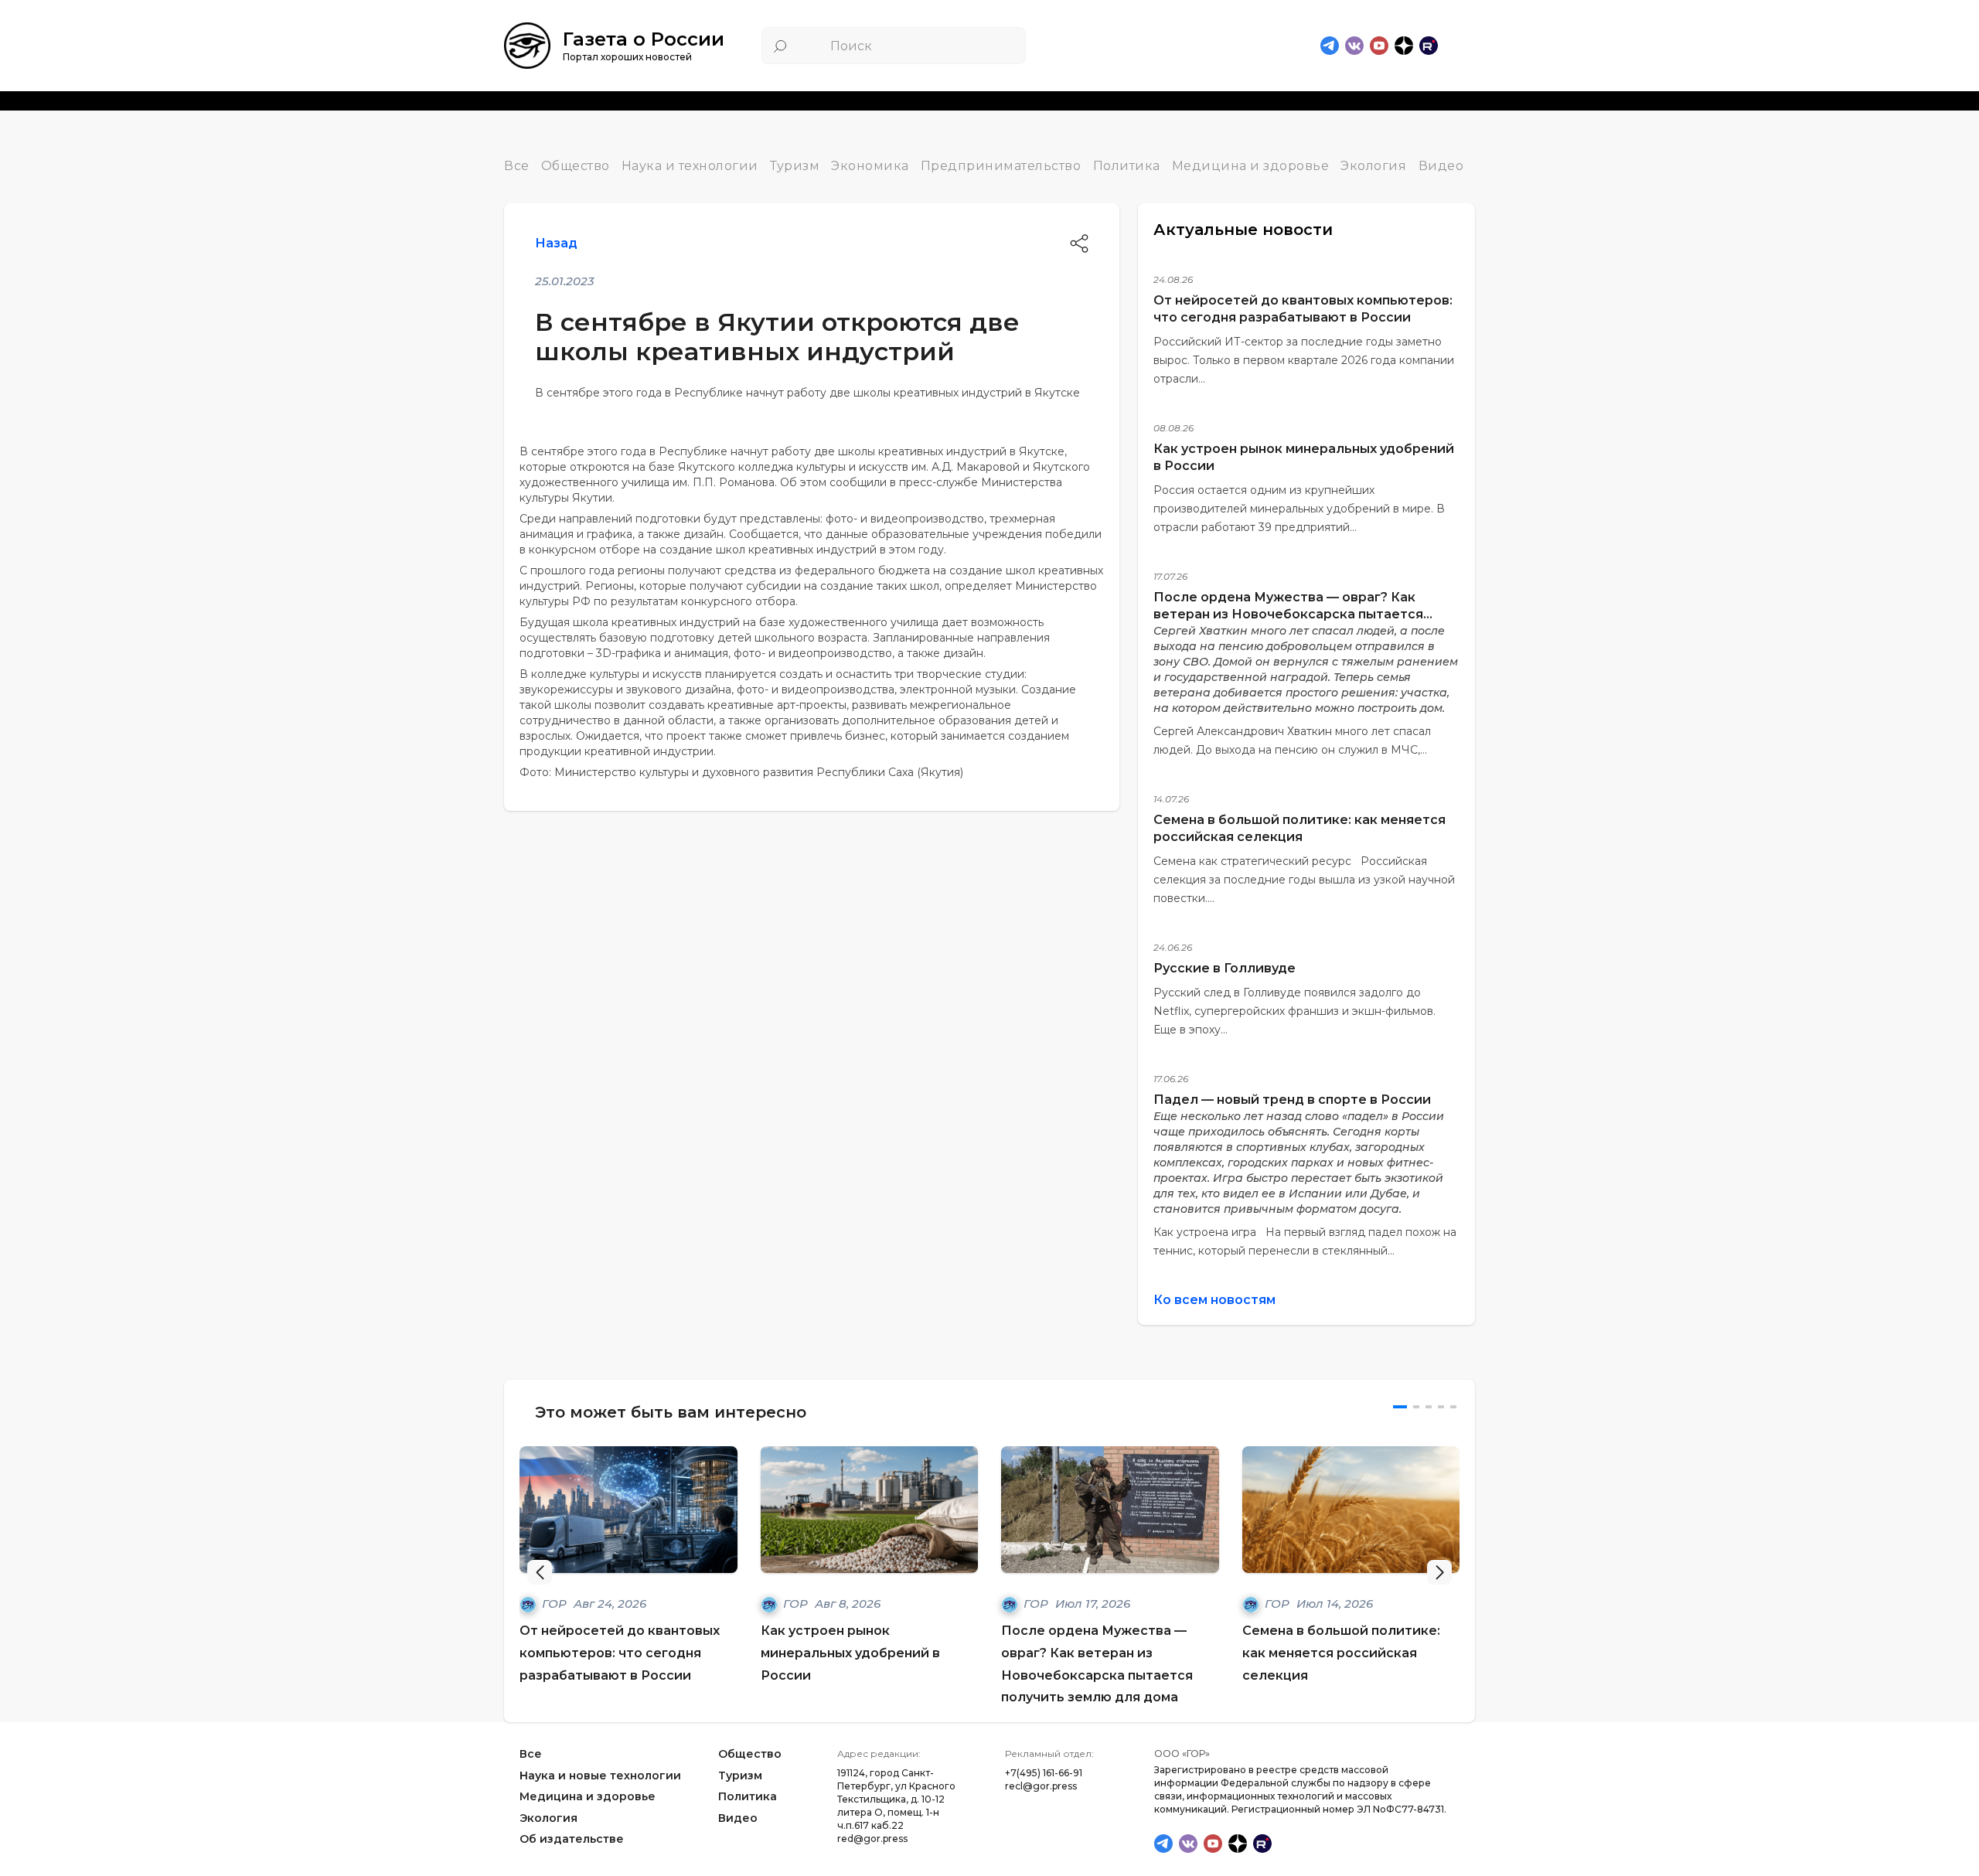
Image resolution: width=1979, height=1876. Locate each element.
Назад (556, 243)
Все (517, 166)
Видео (1441, 166)
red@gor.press (872, 1839)
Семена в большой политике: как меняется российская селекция (1341, 1653)
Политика (1127, 166)
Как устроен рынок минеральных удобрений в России (850, 1653)
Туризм (795, 166)
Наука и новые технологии (600, 1776)
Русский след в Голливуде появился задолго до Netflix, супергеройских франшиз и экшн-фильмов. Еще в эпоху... (1294, 1011)
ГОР (556, 1604)
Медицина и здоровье (1251, 166)
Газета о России (644, 39)
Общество (576, 166)
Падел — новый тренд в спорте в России (1292, 1100)
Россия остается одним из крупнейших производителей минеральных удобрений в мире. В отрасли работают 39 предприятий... (1299, 509)
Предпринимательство (1001, 166)
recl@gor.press (1041, 1786)
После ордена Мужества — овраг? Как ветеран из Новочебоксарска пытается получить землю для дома (1288, 614)
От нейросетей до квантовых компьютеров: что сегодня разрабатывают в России (620, 1653)
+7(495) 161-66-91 (1044, 1773)
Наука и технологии (690, 166)
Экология (1373, 166)
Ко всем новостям (1214, 1300)
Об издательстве (572, 1840)
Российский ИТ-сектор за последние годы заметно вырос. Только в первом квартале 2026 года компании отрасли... (1304, 360)
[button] (1439, 1572)
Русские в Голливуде (1225, 968)
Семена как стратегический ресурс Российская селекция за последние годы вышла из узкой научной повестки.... (1304, 880)
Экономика (870, 166)
